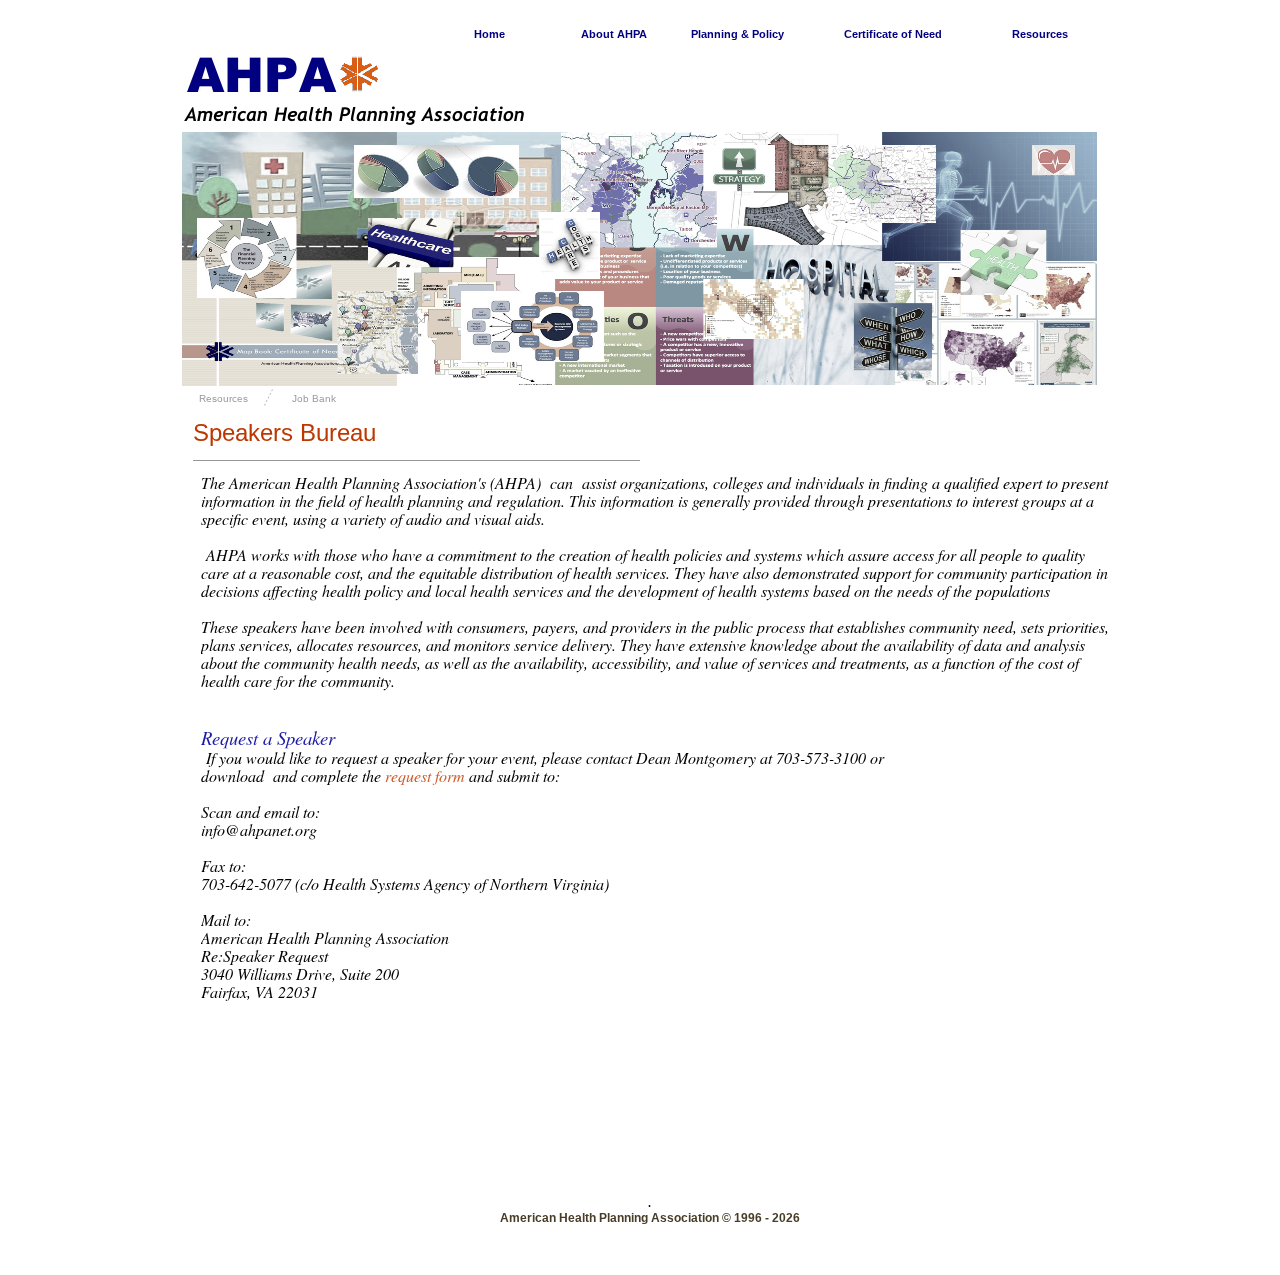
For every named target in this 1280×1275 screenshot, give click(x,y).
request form (425, 775)
